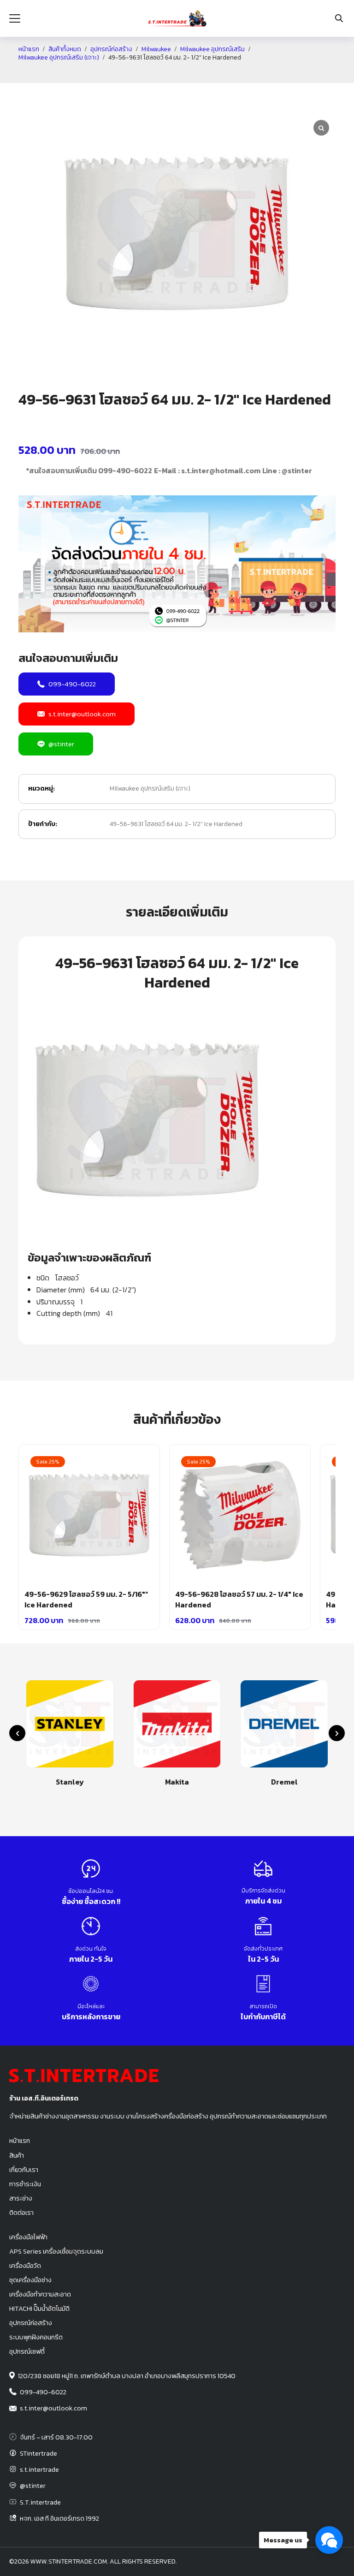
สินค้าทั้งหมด (65, 49)
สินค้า (17, 2155)
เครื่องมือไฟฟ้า (28, 2237)
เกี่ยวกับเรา (24, 2170)
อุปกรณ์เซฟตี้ (27, 2351)
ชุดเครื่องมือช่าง (30, 2280)
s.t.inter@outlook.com (82, 714)
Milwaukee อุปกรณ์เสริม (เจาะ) (59, 58)
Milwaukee (156, 49)
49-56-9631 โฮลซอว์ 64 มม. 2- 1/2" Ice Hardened (176, 824)
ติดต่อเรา (21, 2213)
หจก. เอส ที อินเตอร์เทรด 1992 (59, 2518)
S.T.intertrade (40, 2502)
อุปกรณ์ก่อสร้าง (111, 49)
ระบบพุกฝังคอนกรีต (36, 2337)
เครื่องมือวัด (25, 2266)
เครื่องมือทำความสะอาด (40, 2294)
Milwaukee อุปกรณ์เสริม (212, 49)
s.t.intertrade (39, 2469)
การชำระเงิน (25, 2184)
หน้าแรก (29, 49)
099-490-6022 (72, 684)
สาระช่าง (21, 2198)
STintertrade (38, 2453)
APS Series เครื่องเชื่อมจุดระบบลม (56, 2251)
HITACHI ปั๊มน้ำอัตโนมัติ (39, 2308)
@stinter (61, 744)
